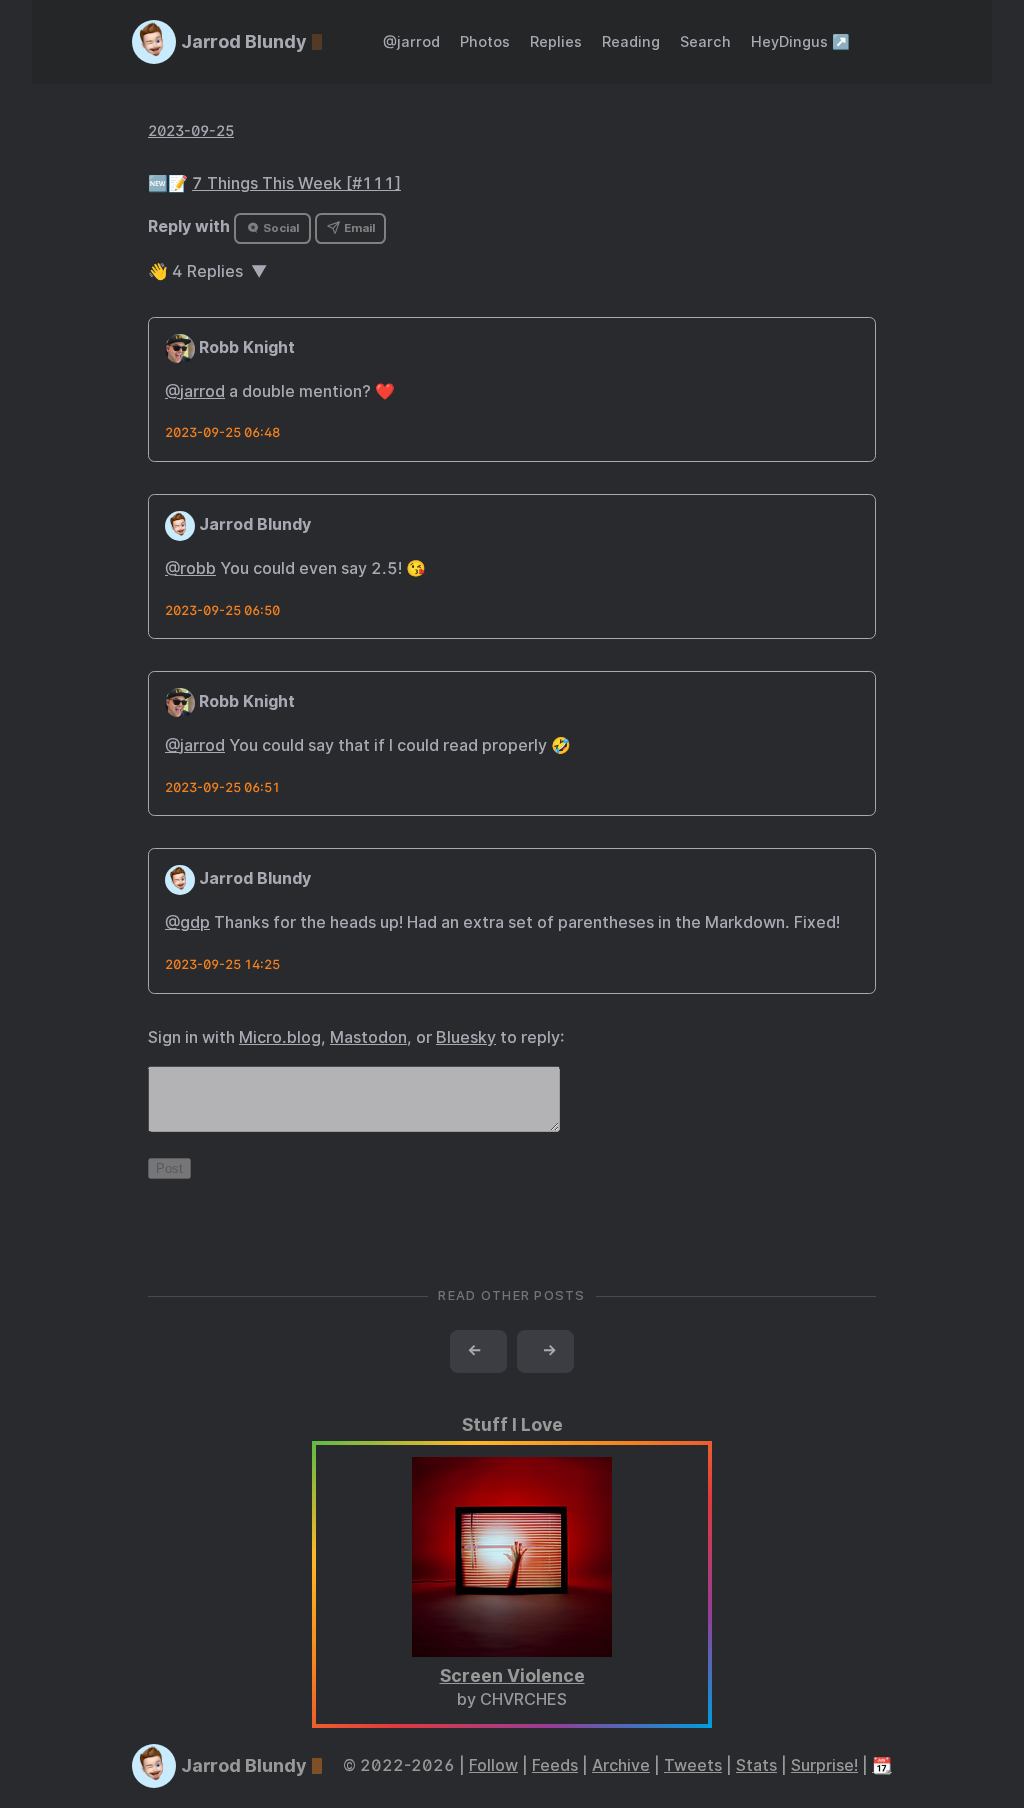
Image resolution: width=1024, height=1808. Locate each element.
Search (705, 41)
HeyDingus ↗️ (800, 41)
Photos (485, 41)
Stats (756, 1765)
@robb (190, 568)
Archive (621, 1765)
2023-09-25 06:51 (222, 787)
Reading (631, 41)
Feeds (555, 1765)
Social (279, 228)
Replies (556, 41)
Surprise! (824, 1765)
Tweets (693, 1765)
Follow (493, 1765)
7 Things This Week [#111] (296, 183)
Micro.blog (280, 1037)
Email (358, 228)
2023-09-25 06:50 (222, 610)
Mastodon (368, 1037)
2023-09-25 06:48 (222, 432)
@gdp (187, 922)
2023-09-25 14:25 (222, 964)
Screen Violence (512, 1675)
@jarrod (411, 41)
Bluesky (466, 1037)
